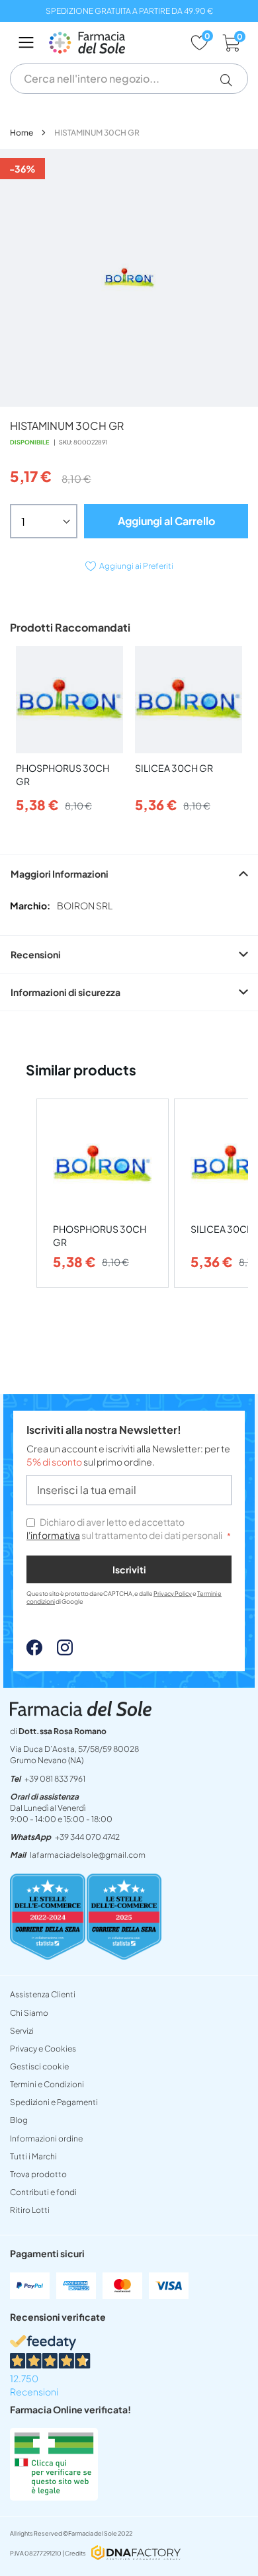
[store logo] (113, 43)
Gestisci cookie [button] (39, 2066)
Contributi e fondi (43, 2192)
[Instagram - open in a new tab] (58, 1651)
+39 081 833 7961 (55, 1779)
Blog (19, 2120)
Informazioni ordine (46, 2139)
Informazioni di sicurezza (65, 992)
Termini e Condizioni (47, 2084)
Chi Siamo (29, 2013)
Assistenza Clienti (43, 1994)
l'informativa (53, 1535)
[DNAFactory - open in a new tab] (136, 2554)
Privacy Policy (173, 1594)
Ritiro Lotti (30, 2210)
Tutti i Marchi (33, 2156)
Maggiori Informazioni (60, 874)
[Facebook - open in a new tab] (34, 1651)
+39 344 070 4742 (87, 1837)
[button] (231, 80)
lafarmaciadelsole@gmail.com (88, 1855)
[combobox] (129, 79)
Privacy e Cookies (43, 2049)
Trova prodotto (38, 2174)
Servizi (22, 2031)
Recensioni (36, 954)
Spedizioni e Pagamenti (54, 2102)
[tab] (129, 873)
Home (21, 133)
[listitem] (103, 1193)
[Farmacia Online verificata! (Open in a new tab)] (54, 2497)
